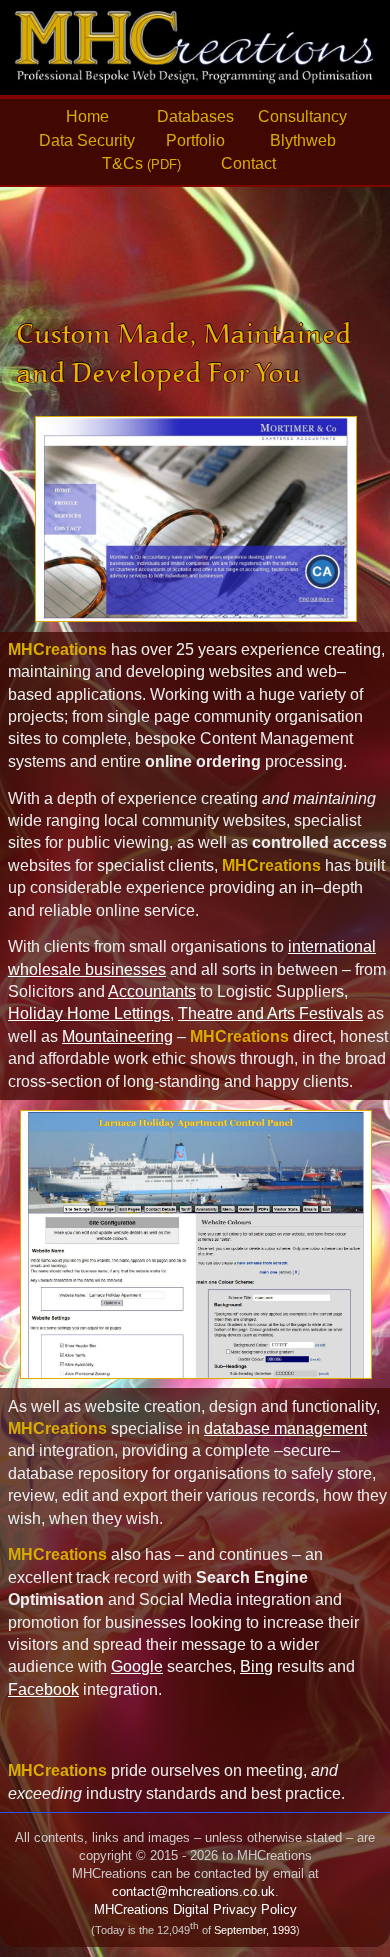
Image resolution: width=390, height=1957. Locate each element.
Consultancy (302, 116)
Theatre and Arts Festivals (270, 1013)
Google (137, 1666)
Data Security (87, 140)
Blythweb (303, 140)
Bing (256, 1666)
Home (87, 116)
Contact (248, 163)
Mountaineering (117, 1036)
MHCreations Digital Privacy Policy (195, 1909)
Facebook (43, 1689)
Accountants (152, 991)
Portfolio (195, 140)
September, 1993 (255, 1930)
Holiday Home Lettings (89, 1013)
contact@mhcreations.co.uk (193, 1891)
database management (285, 1428)
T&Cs (141, 163)
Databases (195, 116)
